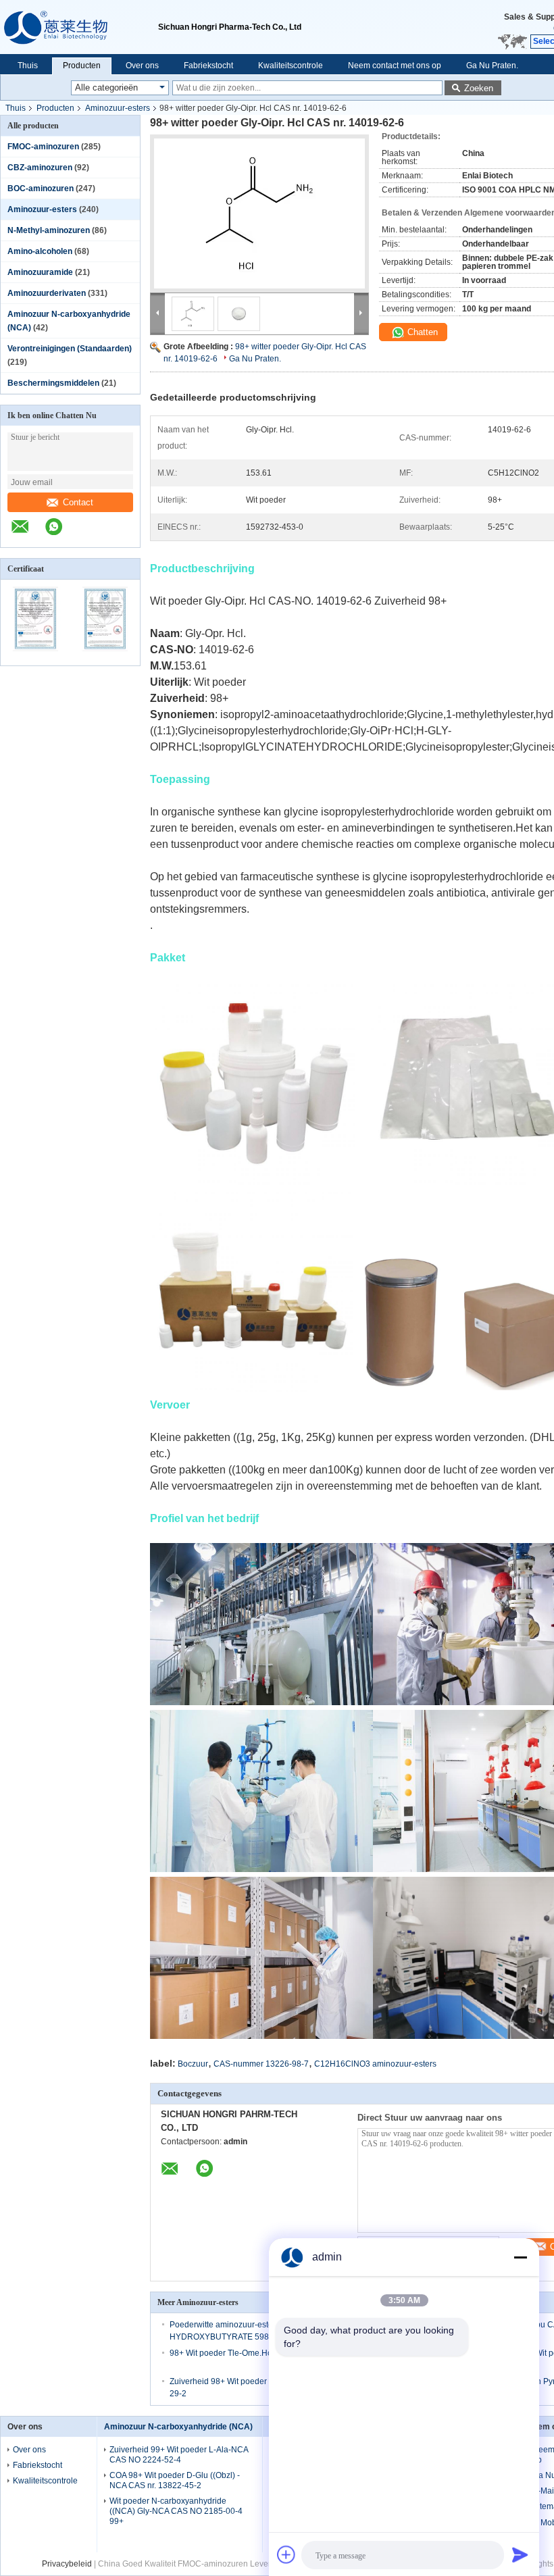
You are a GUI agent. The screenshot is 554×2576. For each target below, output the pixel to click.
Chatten (421, 332)
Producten (82, 66)
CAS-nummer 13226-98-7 (261, 2064)
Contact (78, 502)
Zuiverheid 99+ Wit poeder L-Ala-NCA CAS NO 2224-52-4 (179, 2455)
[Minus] (520, 2257)
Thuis (28, 66)
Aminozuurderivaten (47, 293)
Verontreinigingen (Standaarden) (70, 349)
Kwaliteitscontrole (291, 66)
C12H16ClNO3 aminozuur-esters (375, 2064)
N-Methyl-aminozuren (49, 230)
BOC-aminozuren (41, 188)
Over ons (142, 66)
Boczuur (193, 2064)
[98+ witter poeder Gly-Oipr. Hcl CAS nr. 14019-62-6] (259, 213)
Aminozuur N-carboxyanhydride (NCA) (178, 2427)
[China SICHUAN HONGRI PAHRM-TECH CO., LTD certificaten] (35, 657)
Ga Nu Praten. (492, 66)
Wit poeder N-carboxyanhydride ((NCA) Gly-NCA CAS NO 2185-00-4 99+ (176, 2511)
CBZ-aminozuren (40, 168)
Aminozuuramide (40, 272)
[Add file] (286, 2554)
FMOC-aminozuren (43, 147)
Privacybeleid (67, 2564)
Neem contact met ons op (395, 66)
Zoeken (479, 88)
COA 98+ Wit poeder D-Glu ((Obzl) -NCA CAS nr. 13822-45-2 (175, 2480)
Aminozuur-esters (118, 108)
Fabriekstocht (208, 66)
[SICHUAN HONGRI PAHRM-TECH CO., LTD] (79, 27)
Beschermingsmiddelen (53, 383)
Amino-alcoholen (40, 251)
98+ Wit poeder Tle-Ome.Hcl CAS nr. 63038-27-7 (259, 2353)
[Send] (520, 2554)
